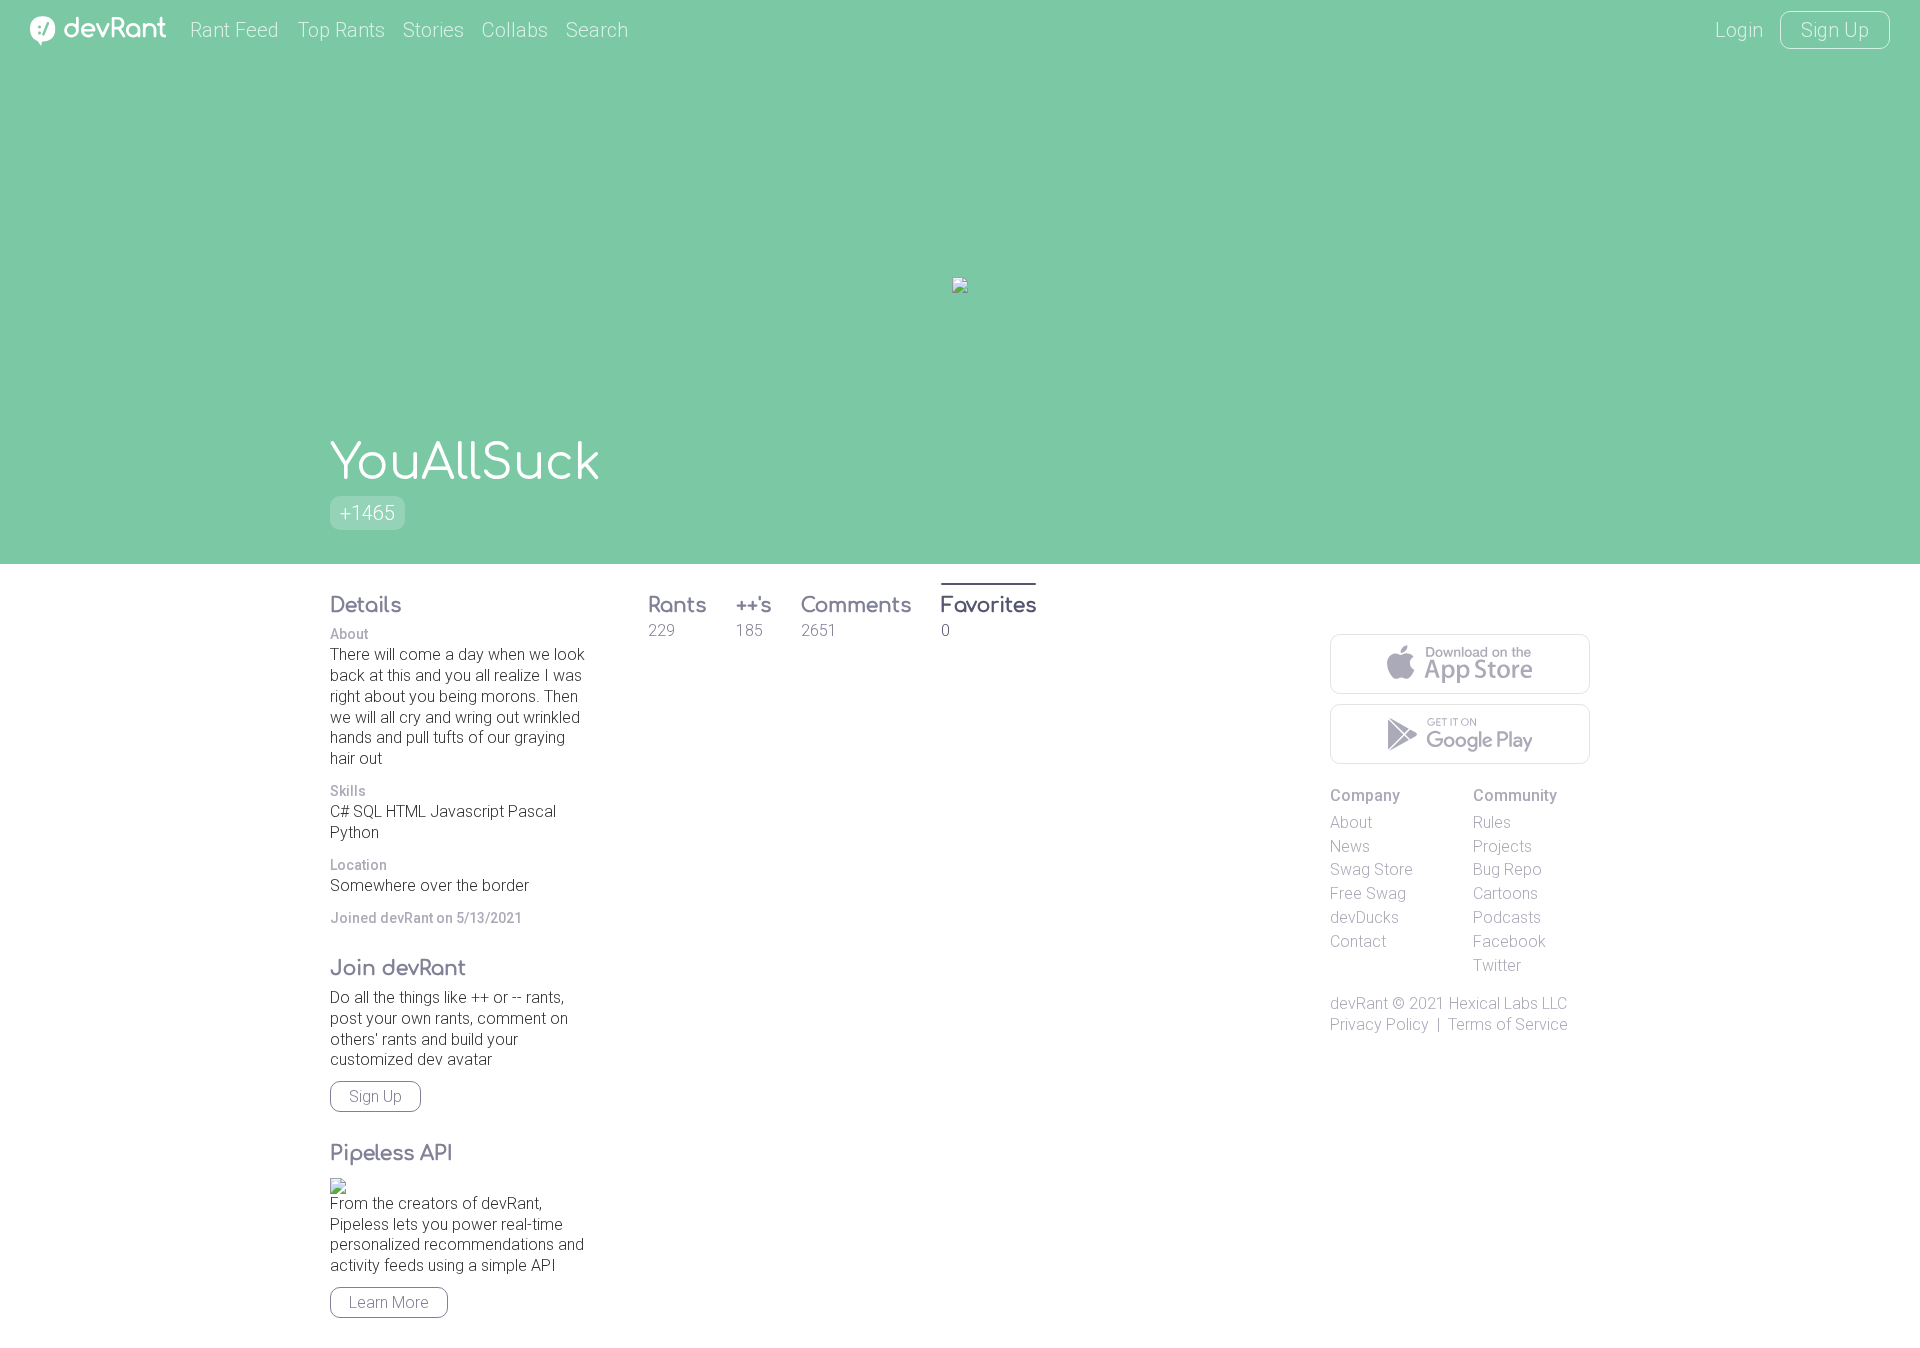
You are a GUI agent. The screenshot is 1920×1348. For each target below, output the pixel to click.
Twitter (1497, 965)
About (1351, 822)
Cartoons (1505, 893)
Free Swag (1368, 893)
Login (1739, 30)
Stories (433, 30)
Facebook (1509, 941)
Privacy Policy (1379, 1024)
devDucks (1364, 917)
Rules (1492, 822)
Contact (1358, 941)
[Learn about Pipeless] (338, 1182)
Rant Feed (234, 30)
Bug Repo (1507, 869)
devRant (1359, 1003)
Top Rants (341, 30)
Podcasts (1507, 917)
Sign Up (1835, 30)
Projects (1502, 846)
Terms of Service (1508, 1024)
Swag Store (1371, 869)
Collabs (515, 30)
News (1350, 846)
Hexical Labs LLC (1508, 1003)
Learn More (389, 1302)
